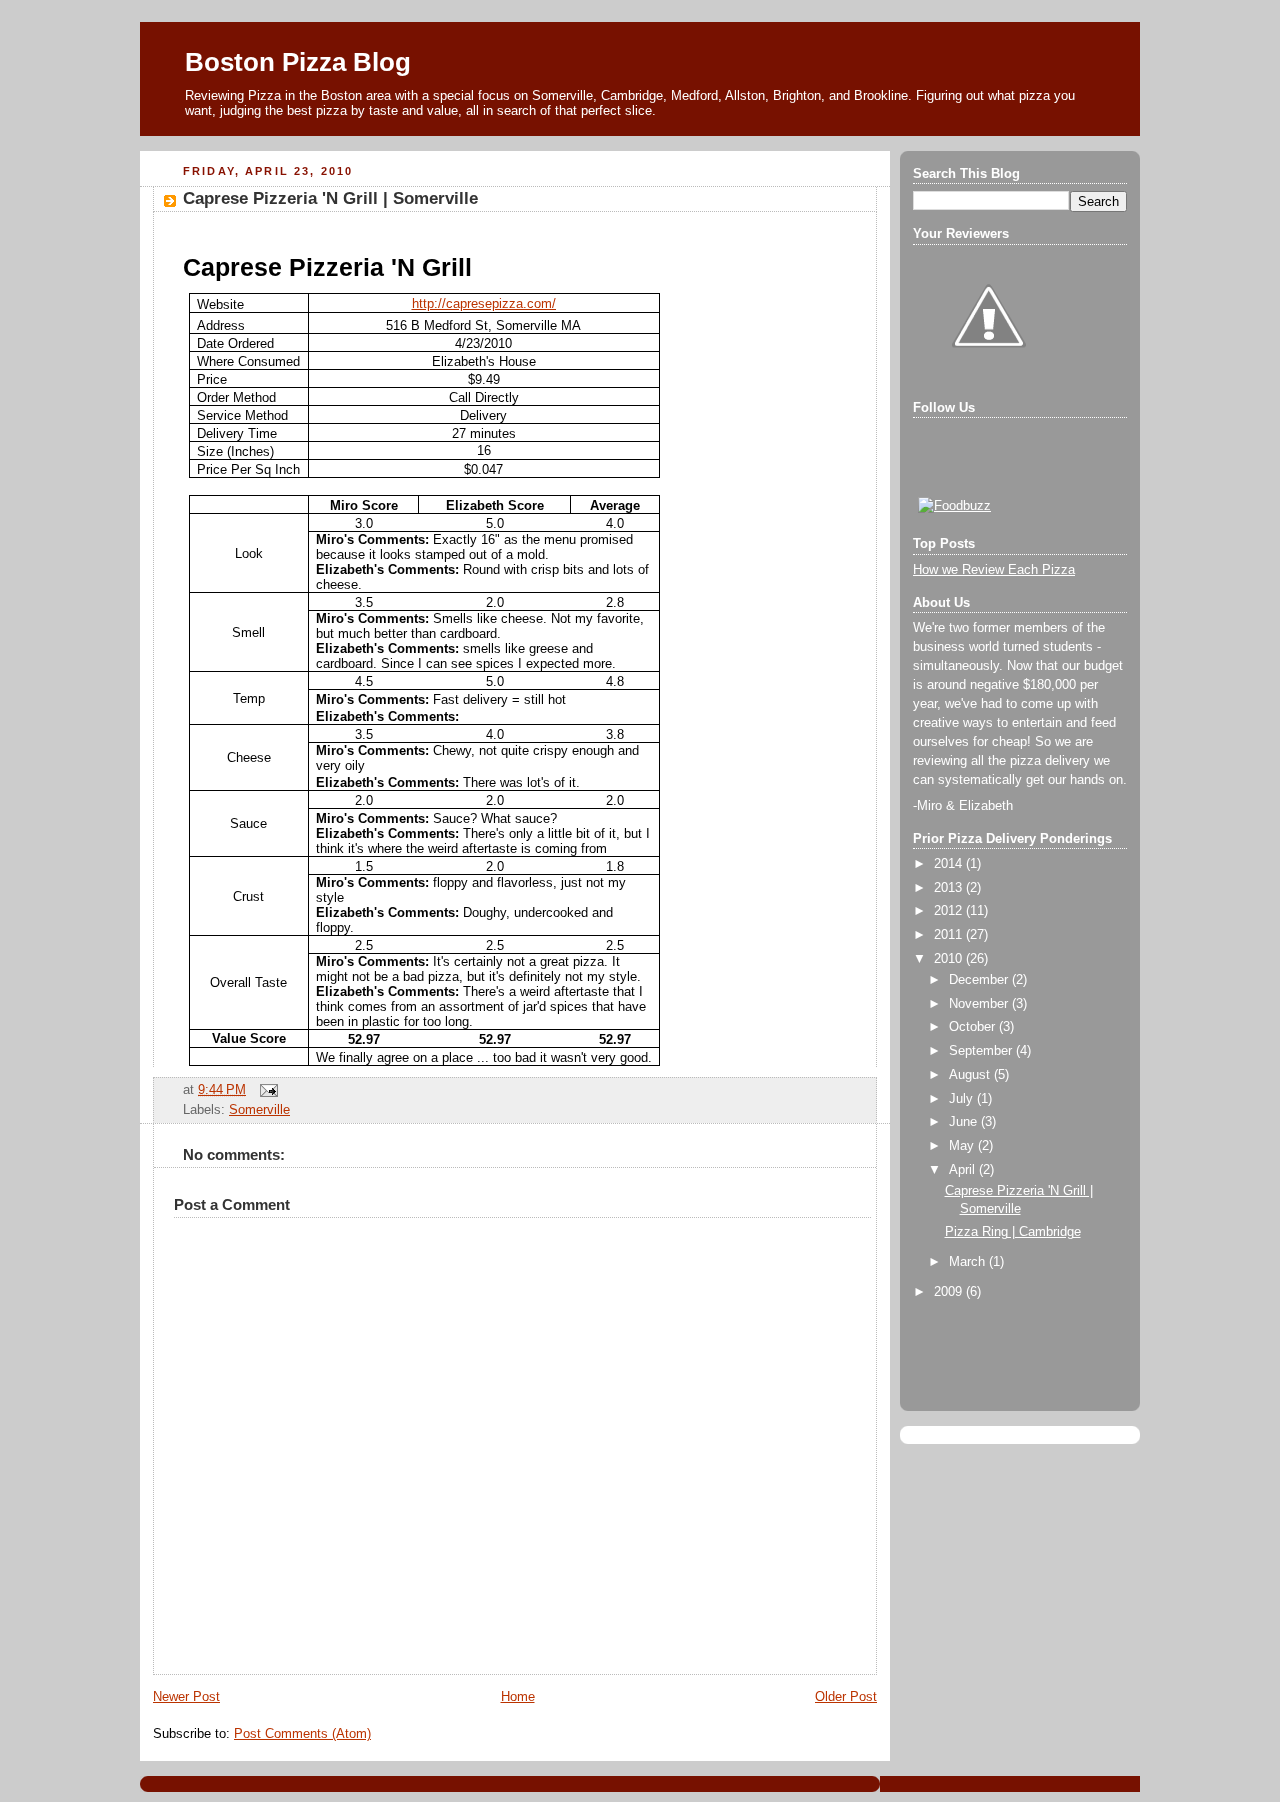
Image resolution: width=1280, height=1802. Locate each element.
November (980, 1004)
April (964, 1170)
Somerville (259, 1110)
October (974, 1027)
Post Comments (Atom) (302, 1734)
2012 (950, 911)
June (965, 1122)
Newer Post (186, 1697)
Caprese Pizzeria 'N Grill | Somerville (330, 198)
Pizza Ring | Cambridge (1013, 1232)
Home (518, 1697)
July (963, 1099)
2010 (950, 959)
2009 (950, 1292)
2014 (950, 864)
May (963, 1146)
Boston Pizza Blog (298, 62)
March (969, 1262)
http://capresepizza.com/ (484, 303)
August (971, 1075)
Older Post (846, 1697)
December (980, 980)
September (982, 1051)
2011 (950, 935)
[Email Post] (266, 1090)
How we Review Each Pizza (994, 570)
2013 (950, 888)
